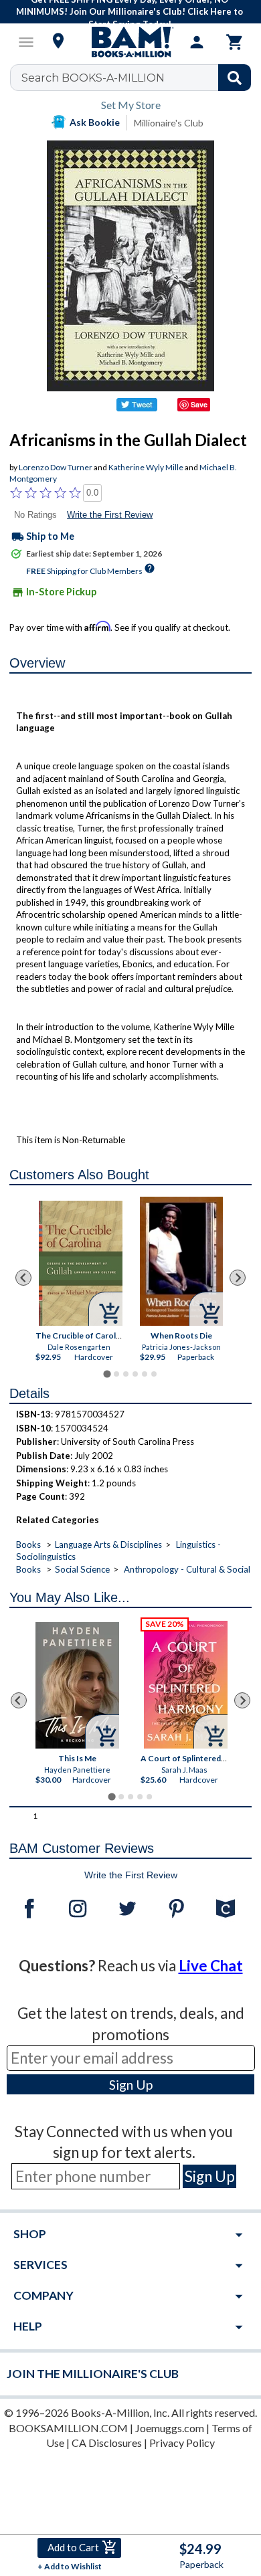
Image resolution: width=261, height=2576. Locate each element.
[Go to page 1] (107, 1374)
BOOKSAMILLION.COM (68, 2428)
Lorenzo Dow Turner (56, 467)
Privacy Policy (182, 2443)
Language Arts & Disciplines (108, 1545)
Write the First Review (110, 515)
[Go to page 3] (126, 1374)
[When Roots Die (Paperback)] (182, 1261)
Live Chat (211, 1966)
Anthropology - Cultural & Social (187, 1569)
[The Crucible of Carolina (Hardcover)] (81, 1263)
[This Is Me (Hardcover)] (77, 1685)
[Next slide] (238, 1278)
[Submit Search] (235, 78)
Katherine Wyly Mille (146, 467)
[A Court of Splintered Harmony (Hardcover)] (186, 1685)
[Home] (130, 42)
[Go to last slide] (23, 1278)
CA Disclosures (107, 2443)
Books (28, 1545)
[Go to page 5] (145, 1374)
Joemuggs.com (170, 2428)
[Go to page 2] (116, 1374)
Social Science (82, 1569)
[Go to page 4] (135, 1374)
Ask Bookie (95, 122)
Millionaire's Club (169, 123)
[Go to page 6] (154, 1374)
